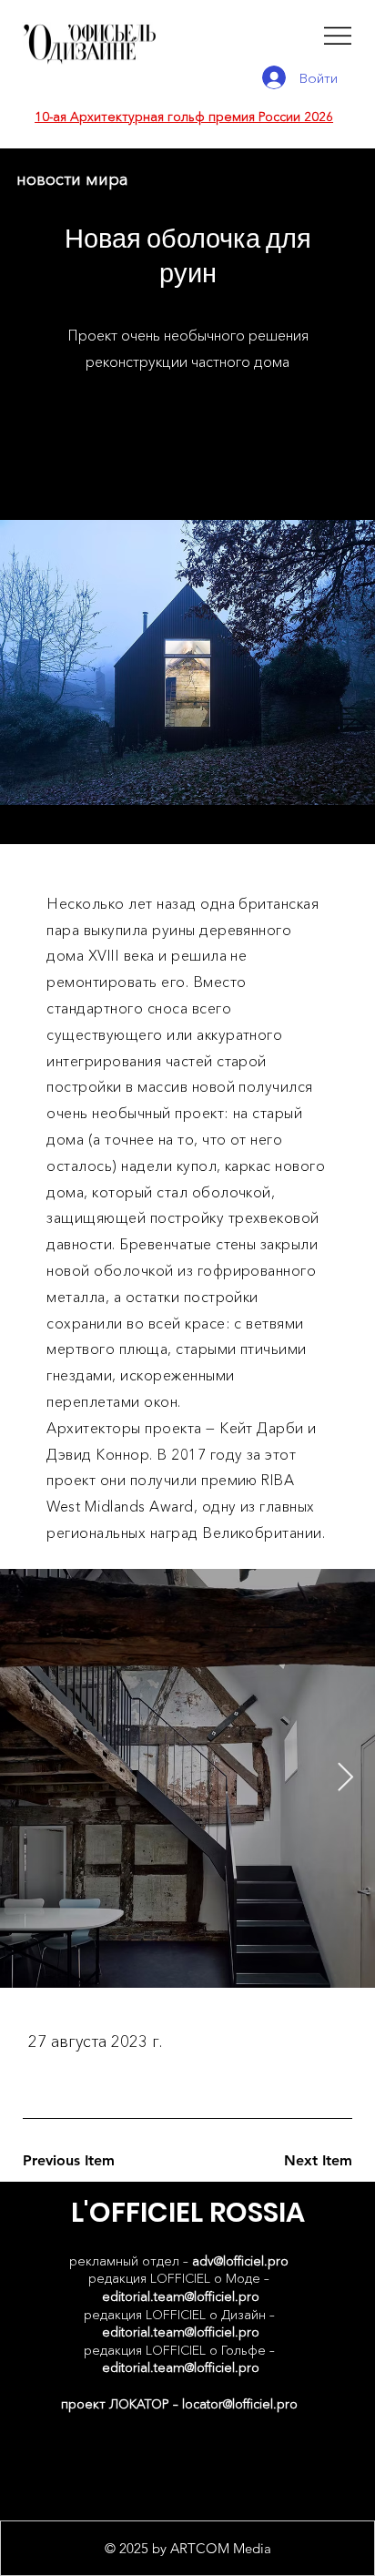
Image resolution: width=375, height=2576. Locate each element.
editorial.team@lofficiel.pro (181, 2296)
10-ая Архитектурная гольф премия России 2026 (184, 117)
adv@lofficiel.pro (240, 2261)
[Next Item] (345, 1778)
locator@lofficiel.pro (240, 2404)
